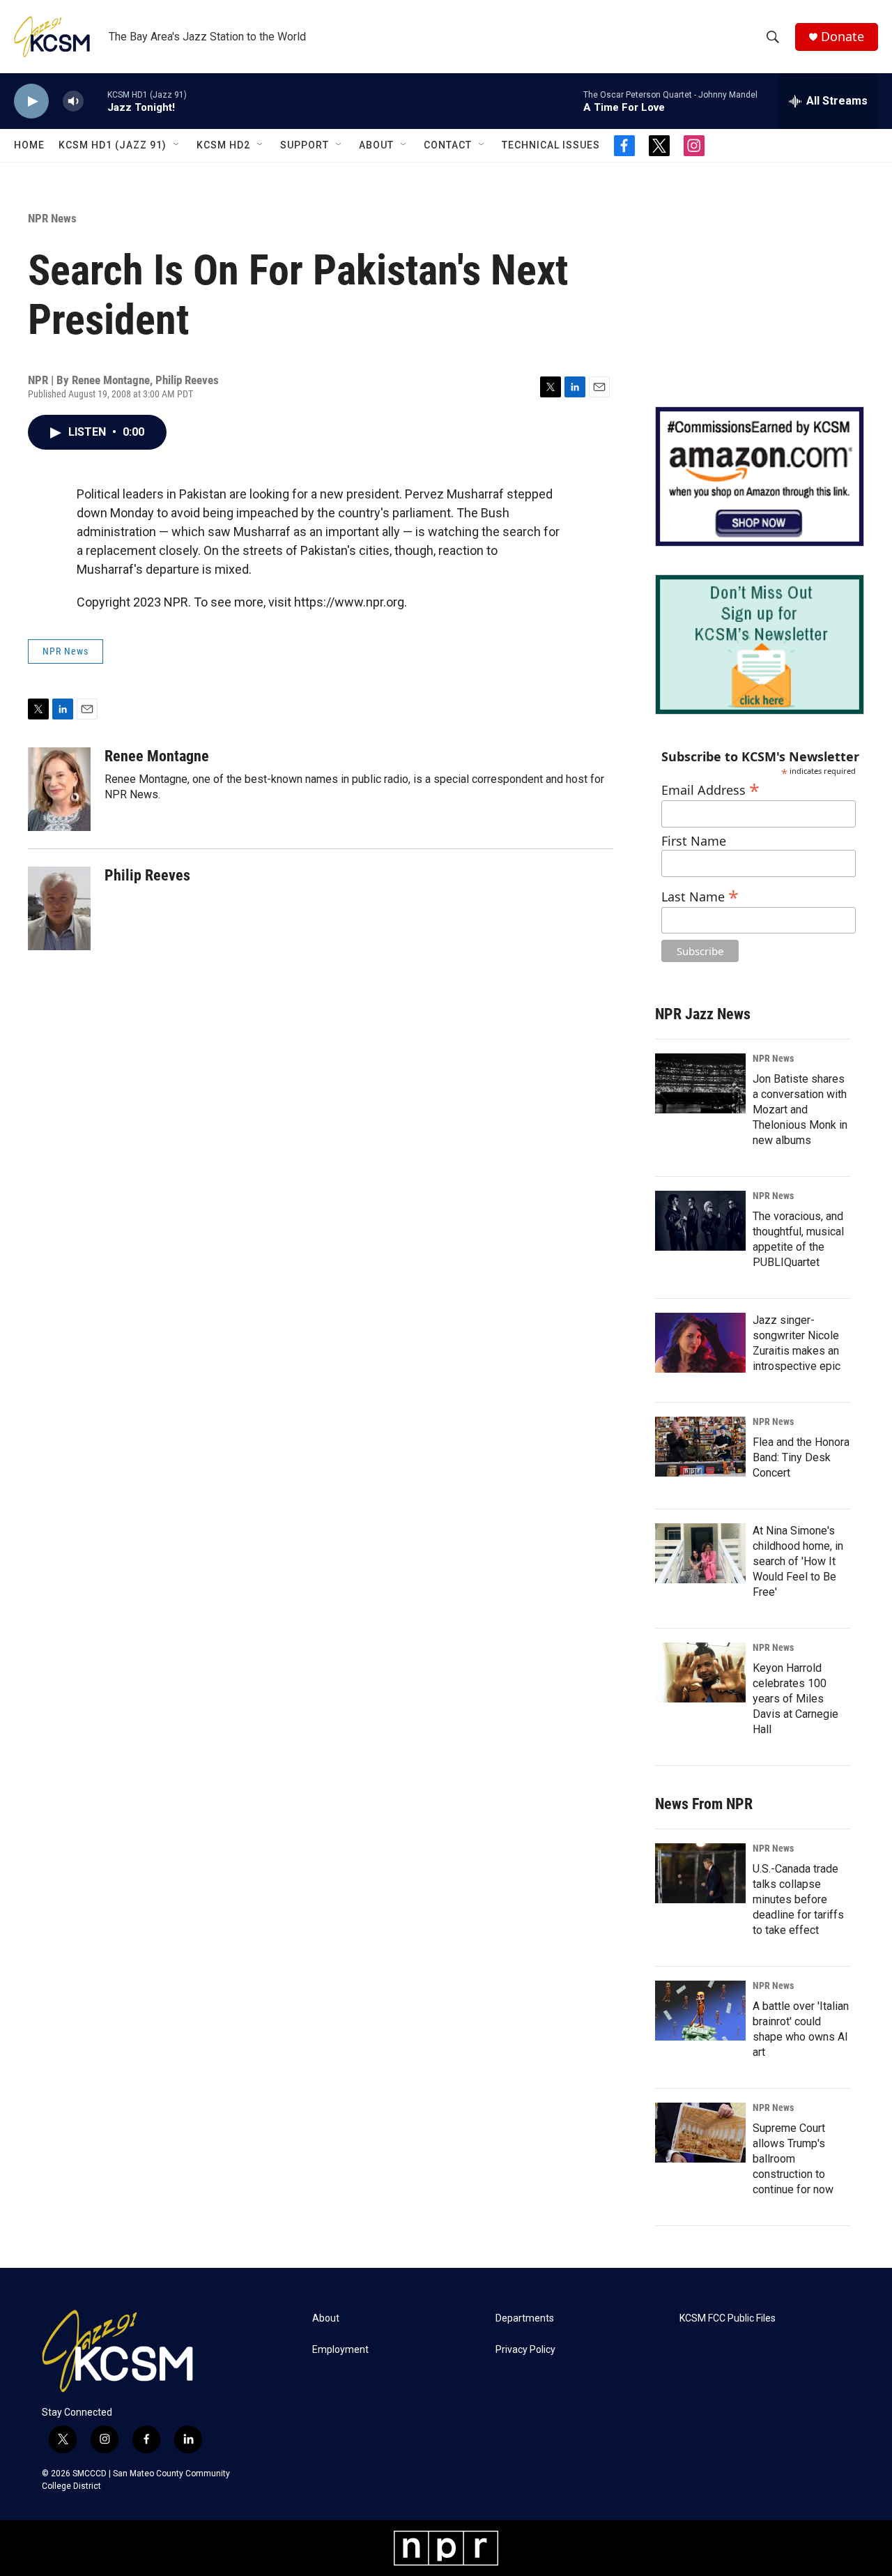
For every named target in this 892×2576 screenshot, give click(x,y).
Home (29, 145)
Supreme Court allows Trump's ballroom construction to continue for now (793, 2159)
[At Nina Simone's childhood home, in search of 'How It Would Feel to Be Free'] (700, 1553)
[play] (31, 101)
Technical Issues (551, 145)
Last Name (700, 895)
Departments (525, 2318)
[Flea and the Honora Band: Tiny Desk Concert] (700, 1447)
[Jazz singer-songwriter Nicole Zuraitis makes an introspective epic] (700, 1343)
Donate (843, 37)
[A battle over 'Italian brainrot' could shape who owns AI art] (700, 2011)
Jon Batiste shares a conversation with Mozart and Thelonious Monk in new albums (800, 1110)
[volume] (73, 101)
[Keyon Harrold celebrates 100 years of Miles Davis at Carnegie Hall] (700, 1672)
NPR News (52, 218)
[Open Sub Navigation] (177, 145)
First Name (694, 841)
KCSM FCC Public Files (728, 2318)
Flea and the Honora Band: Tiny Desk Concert (801, 1457)
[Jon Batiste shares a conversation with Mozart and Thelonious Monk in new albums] (700, 1083)
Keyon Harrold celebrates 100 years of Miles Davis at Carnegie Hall (795, 1699)
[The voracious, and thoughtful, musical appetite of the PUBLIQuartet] (700, 1221)
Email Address (710, 788)
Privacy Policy (525, 2350)
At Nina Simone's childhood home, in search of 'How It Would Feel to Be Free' (798, 1561)
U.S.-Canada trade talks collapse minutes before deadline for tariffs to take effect (798, 1899)
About (376, 145)
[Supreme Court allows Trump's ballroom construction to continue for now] (700, 2133)
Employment (340, 2350)
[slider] (95, 101)
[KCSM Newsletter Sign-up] (760, 645)
